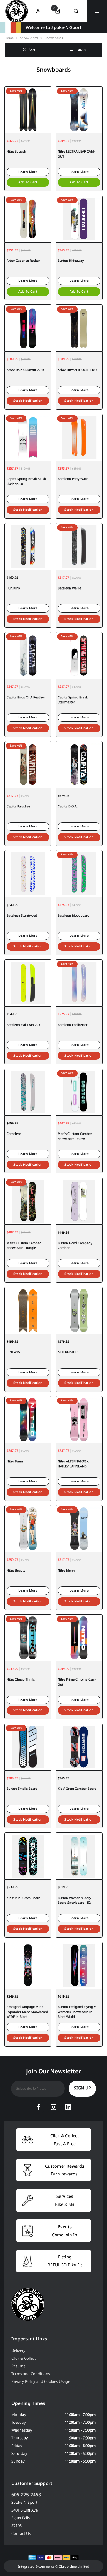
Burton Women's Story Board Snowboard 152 (74, 1900)
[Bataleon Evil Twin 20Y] (28, 983)
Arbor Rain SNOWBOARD (25, 370)
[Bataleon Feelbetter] (79, 983)
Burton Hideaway (71, 261)
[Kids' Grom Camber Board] (79, 1747)
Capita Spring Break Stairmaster (73, 700)
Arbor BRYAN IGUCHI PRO (77, 370)
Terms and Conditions (31, 2374)
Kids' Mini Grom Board (23, 1898)
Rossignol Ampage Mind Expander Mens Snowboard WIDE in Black (27, 2012)
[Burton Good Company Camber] (79, 1201)
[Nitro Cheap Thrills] (28, 1638)
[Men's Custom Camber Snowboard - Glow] (79, 1092)
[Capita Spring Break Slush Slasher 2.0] (28, 437)
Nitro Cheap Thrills (21, 1679)
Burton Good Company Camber (75, 1245)
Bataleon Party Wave (73, 479)
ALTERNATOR (68, 1352)
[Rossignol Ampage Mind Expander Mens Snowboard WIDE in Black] (28, 1965)
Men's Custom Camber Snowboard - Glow (75, 1136)
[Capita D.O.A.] (79, 765)
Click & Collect (24, 2358)
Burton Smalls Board (22, 1789)
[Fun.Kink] (28, 546)
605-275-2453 (26, 2495)
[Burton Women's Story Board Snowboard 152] (79, 1856)
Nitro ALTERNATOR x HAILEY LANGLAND (73, 1464)
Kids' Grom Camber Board (77, 1789)
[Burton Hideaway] (79, 219)
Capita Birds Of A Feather (26, 697)
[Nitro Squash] (28, 110)
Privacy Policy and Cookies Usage (41, 2381)
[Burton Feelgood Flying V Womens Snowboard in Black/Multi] (79, 1965)
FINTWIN (13, 1352)
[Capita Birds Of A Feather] (28, 655)
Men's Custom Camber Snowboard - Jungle (24, 1245)
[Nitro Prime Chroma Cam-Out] (79, 1638)
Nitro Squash (16, 151)
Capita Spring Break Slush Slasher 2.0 (26, 481)
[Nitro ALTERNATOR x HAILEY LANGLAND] (79, 1419)
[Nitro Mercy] (79, 1528)
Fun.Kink (13, 588)
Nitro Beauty (16, 1570)
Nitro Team (15, 1461)
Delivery (18, 2350)
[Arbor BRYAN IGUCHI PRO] (79, 328)
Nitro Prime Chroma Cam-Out (77, 1682)
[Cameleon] (28, 1092)
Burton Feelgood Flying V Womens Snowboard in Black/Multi (77, 2012)
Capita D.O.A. (68, 806)
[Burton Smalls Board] (28, 1747)
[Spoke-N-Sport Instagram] (53, 2107)
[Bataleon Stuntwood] (28, 874)
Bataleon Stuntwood (22, 915)
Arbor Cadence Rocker (23, 261)
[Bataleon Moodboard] (79, 874)
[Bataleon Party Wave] (79, 437)
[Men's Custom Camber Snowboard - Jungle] (28, 1201)
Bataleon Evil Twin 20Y (23, 1025)
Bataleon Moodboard (74, 915)
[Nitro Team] (28, 1419)
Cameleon (14, 1134)
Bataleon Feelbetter (73, 1025)
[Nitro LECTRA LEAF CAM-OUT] (79, 110)
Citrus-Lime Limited (74, 2566)
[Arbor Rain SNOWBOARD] (28, 328)
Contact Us (21, 2533)
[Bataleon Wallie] (79, 546)
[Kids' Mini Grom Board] (28, 1856)
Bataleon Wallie (69, 588)
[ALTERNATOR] (79, 1310)
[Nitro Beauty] (28, 1528)
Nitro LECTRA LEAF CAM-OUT (76, 154)
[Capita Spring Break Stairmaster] (79, 655)
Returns (18, 2366)
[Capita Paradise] (28, 765)
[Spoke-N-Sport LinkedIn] (68, 2107)
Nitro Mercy (66, 1570)
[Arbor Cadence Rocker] (28, 219)
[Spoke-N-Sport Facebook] (39, 2107)
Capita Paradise (18, 806)
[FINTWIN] (28, 1310)
